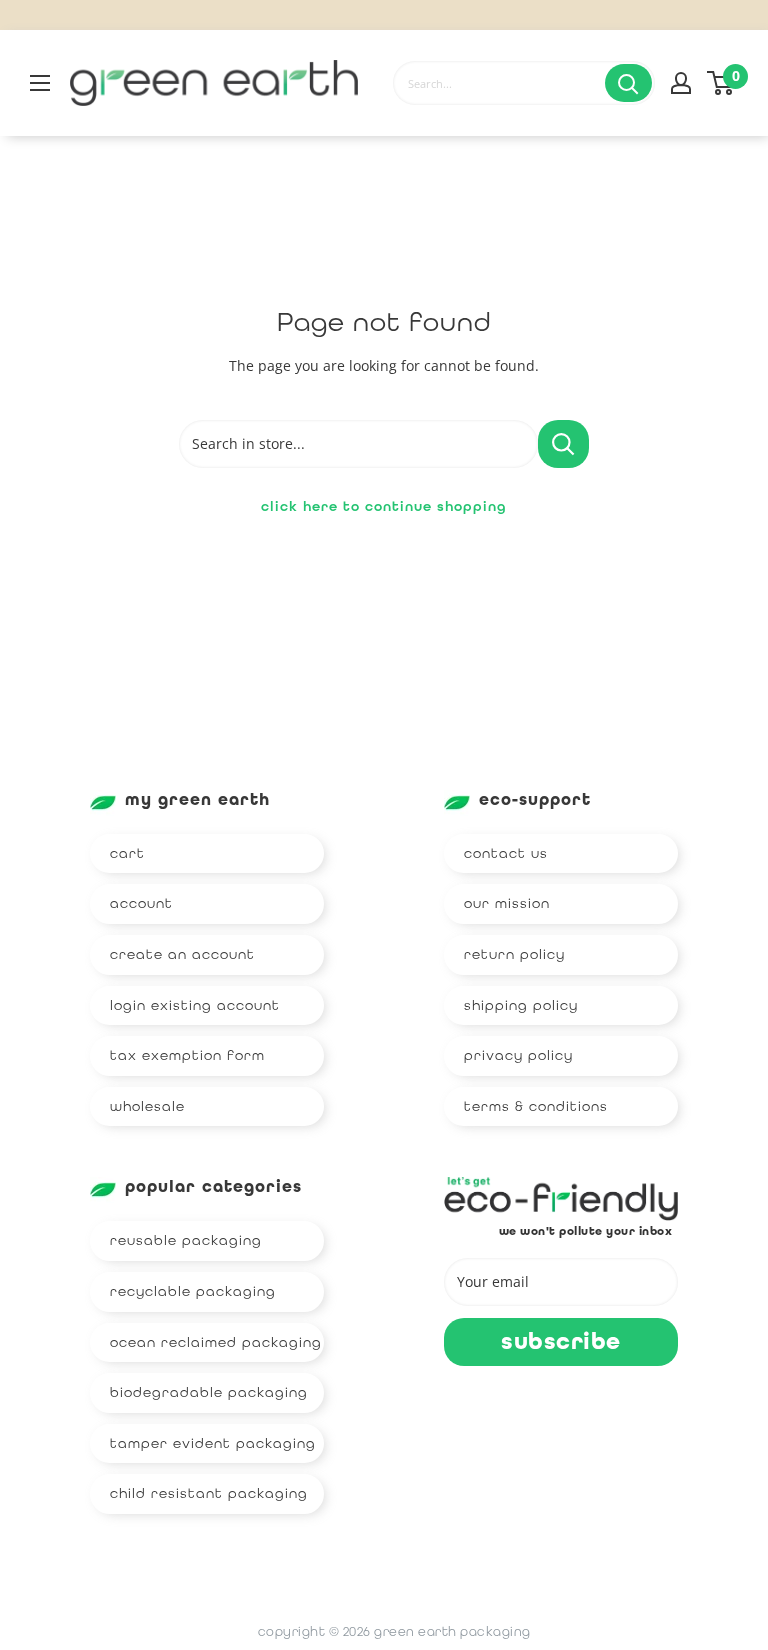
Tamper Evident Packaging (213, 1443)
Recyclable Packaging (193, 1291)
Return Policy (514, 954)
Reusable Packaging (186, 1240)
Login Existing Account (195, 1005)
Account (141, 903)
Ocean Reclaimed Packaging (216, 1342)
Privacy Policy (518, 1055)
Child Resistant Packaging (209, 1493)
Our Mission (507, 903)
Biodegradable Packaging (209, 1392)
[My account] (681, 83)
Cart (127, 853)
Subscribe (561, 1341)
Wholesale (147, 1106)
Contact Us (506, 853)
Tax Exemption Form (187, 1055)
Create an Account (182, 954)
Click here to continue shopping (384, 506)
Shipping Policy (521, 1005)
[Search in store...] (563, 444)
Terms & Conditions (536, 1106)
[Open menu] (40, 83)
